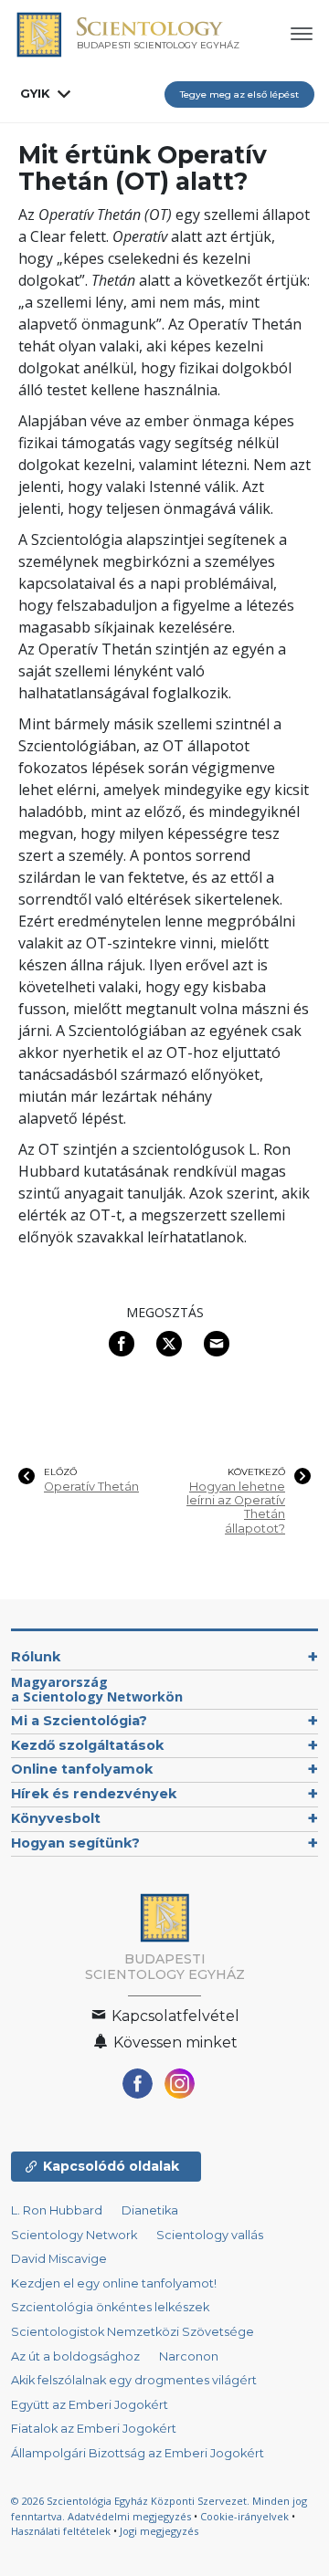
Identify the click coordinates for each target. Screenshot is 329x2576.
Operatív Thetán (91, 1487)
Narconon (189, 2356)
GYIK (35, 93)
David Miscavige (59, 2259)
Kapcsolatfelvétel (174, 2016)
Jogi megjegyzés (159, 2531)
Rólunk (36, 1657)
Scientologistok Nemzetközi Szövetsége (133, 2332)
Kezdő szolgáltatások (87, 1745)
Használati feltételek (61, 2531)
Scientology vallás (210, 2235)
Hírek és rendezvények (94, 1794)
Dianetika (150, 2210)
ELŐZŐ (60, 1472)
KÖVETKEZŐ (256, 1472)
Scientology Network (74, 2235)
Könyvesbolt (56, 1818)
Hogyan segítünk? (75, 1843)
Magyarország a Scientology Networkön (97, 1689)
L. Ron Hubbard (57, 2210)
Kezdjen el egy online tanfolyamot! (114, 2283)
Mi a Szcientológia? (79, 1721)
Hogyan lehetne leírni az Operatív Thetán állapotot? (236, 1508)
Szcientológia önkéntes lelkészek (110, 2307)
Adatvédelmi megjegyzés (129, 2516)
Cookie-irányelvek (244, 2516)
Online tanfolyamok (82, 1769)
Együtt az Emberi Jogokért (90, 2405)
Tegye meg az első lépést (239, 94)
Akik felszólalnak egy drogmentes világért (134, 2380)
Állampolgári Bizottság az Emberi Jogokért (138, 2453)
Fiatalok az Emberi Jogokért (94, 2429)
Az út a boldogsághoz (75, 2356)
